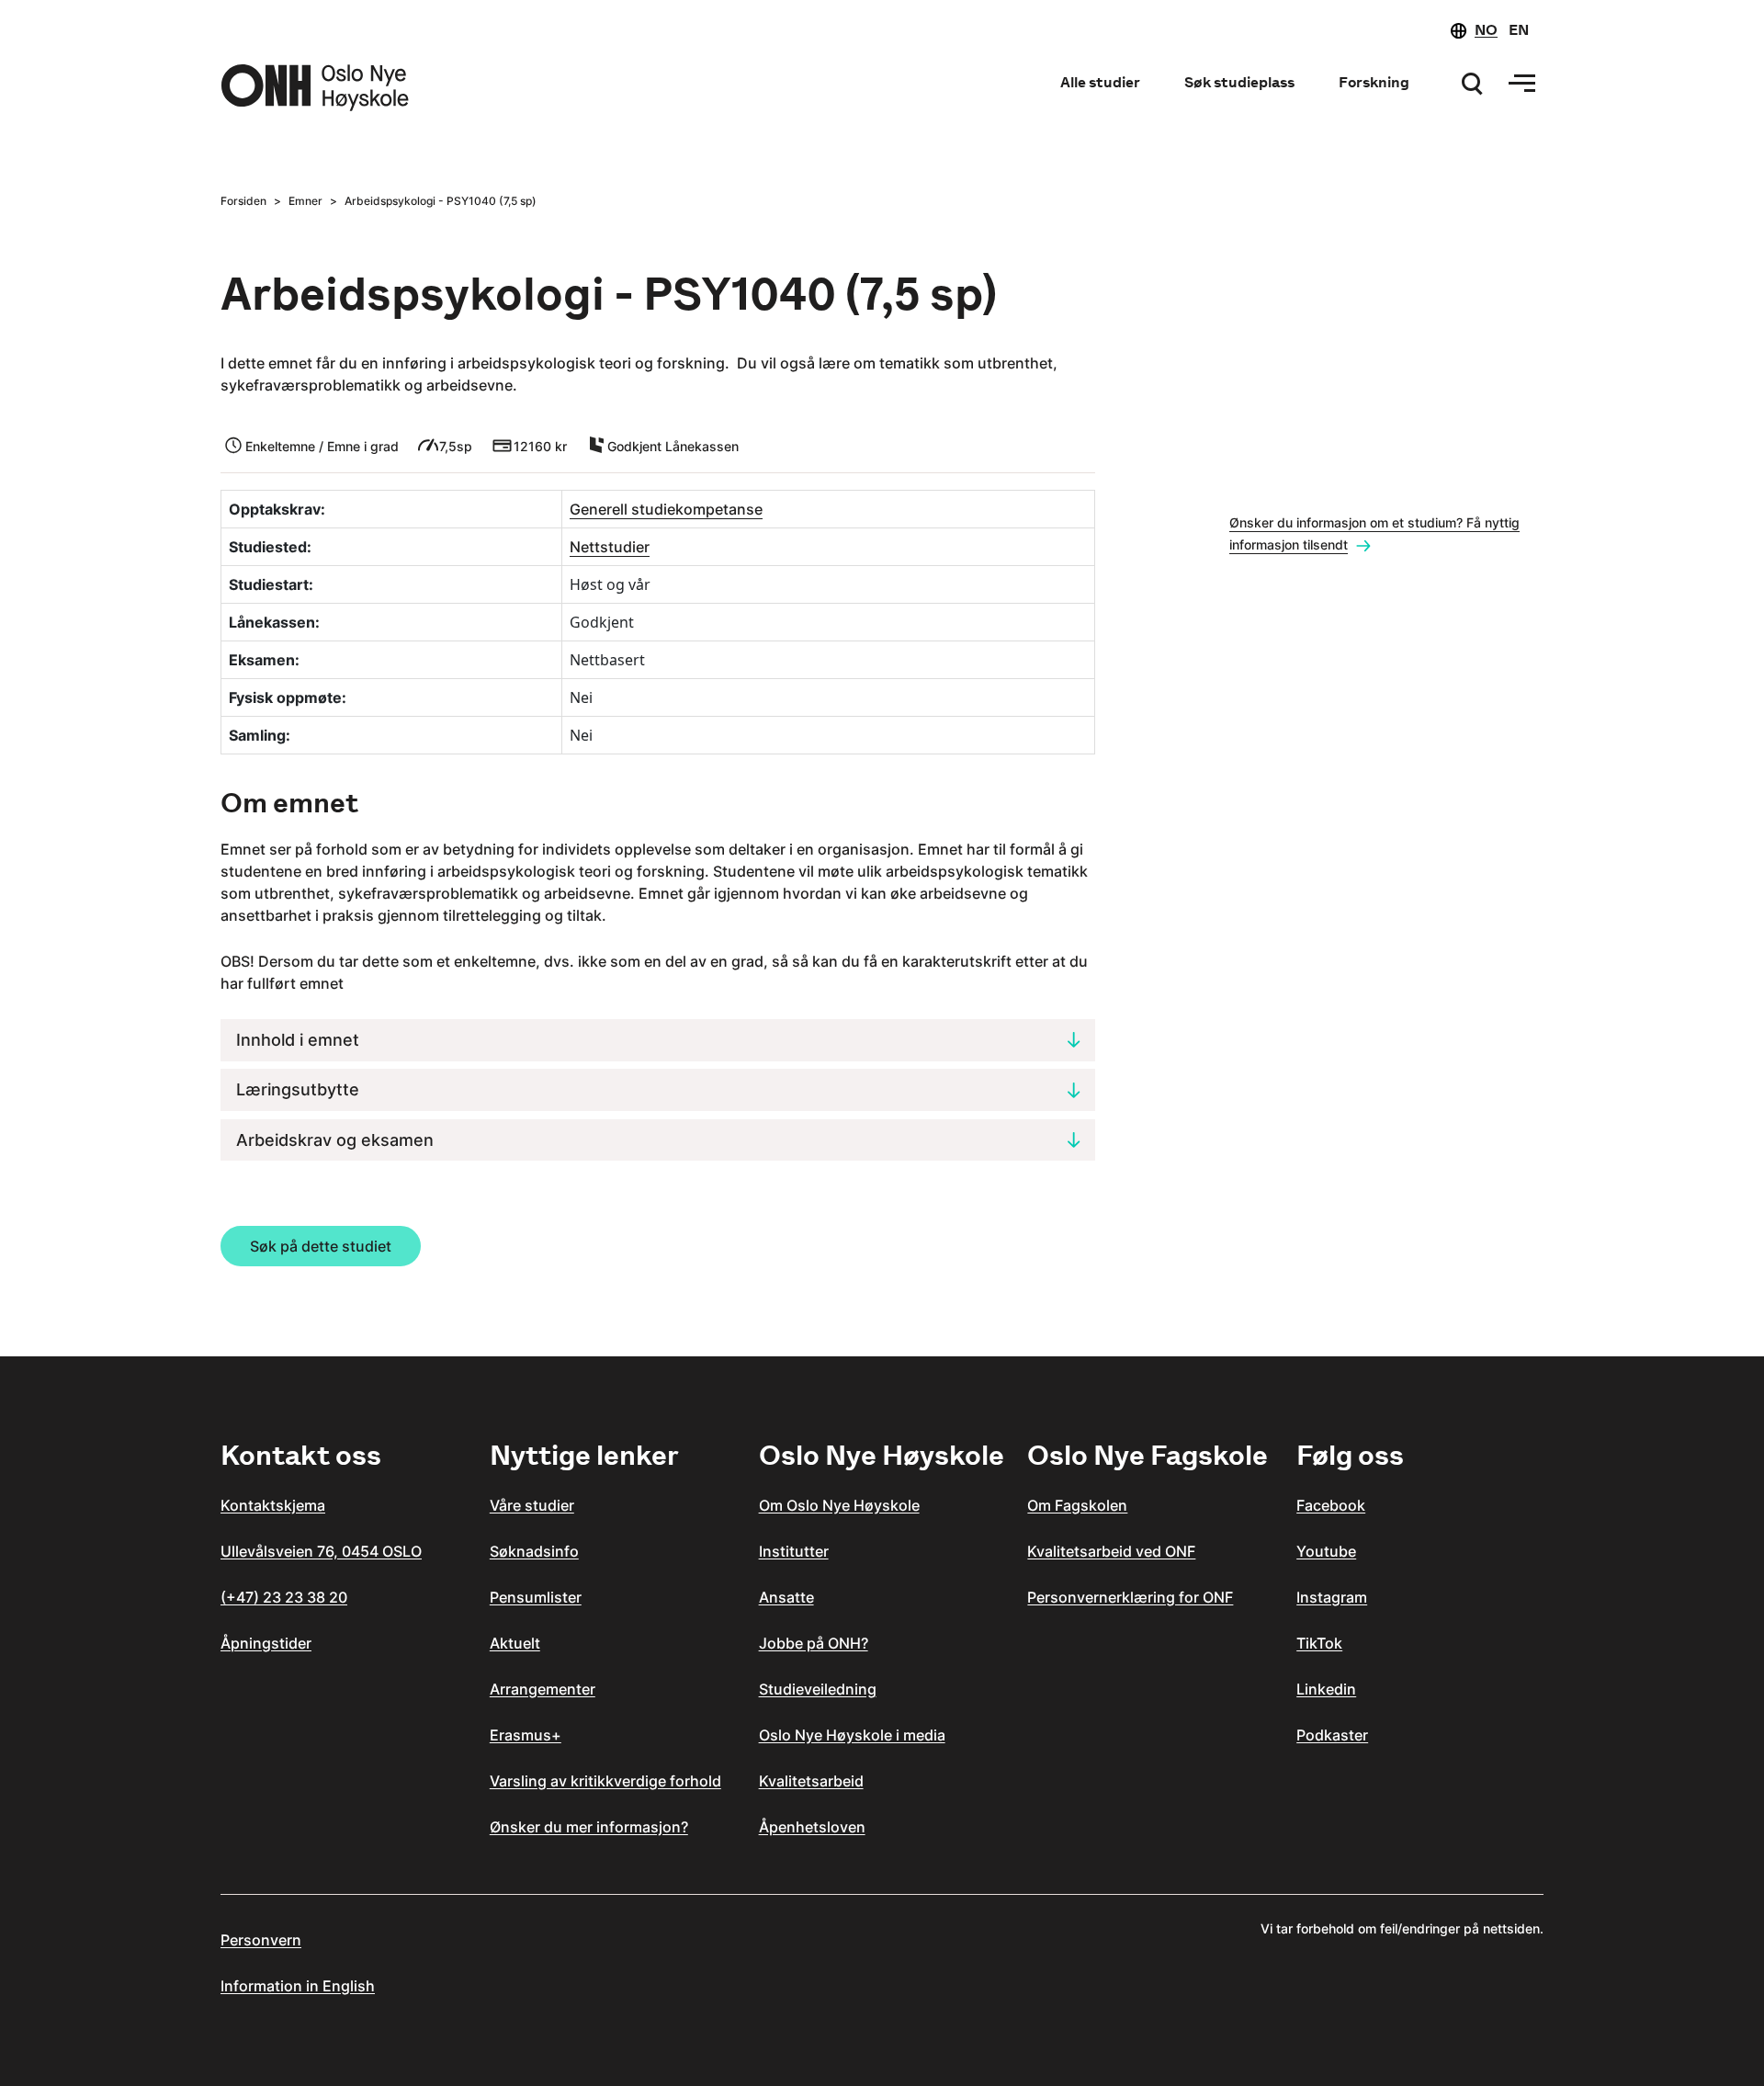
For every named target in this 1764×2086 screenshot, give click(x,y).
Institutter (794, 1551)
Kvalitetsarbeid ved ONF (1111, 1551)
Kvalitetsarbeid (811, 1781)
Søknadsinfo (534, 1551)
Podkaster (1332, 1735)
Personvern (261, 1940)
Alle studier (1100, 82)
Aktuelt (515, 1643)
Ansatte (786, 1597)
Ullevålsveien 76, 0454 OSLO (321, 1551)
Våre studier (532, 1505)
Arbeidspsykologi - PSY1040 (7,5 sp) (441, 201)
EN (1519, 30)
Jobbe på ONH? (814, 1643)
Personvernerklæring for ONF (1130, 1597)
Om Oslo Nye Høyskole (839, 1505)
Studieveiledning (818, 1689)
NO (1486, 30)
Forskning (1374, 82)
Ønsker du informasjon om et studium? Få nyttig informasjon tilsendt (1374, 533)
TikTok (1319, 1643)
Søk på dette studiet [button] (321, 1246)
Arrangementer (543, 1689)
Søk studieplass (1239, 82)
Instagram (1332, 1597)
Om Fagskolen (1077, 1505)
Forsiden (243, 201)
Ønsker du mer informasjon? (589, 1827)
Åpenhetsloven (812, 1827)
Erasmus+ (526, 1735)
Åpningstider (266, 1643)
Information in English (298, 1986)
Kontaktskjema (273, 1505)
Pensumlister (536, 1597)
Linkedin (1326, 1689)
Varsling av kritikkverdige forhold (605, 1781)
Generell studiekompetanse (666, 509)
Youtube (1326, 1551)
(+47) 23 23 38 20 (284, 1597)
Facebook (1331, 1505)
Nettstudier (610, 547)
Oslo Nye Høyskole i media (852, 1735)
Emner (305, 201)
